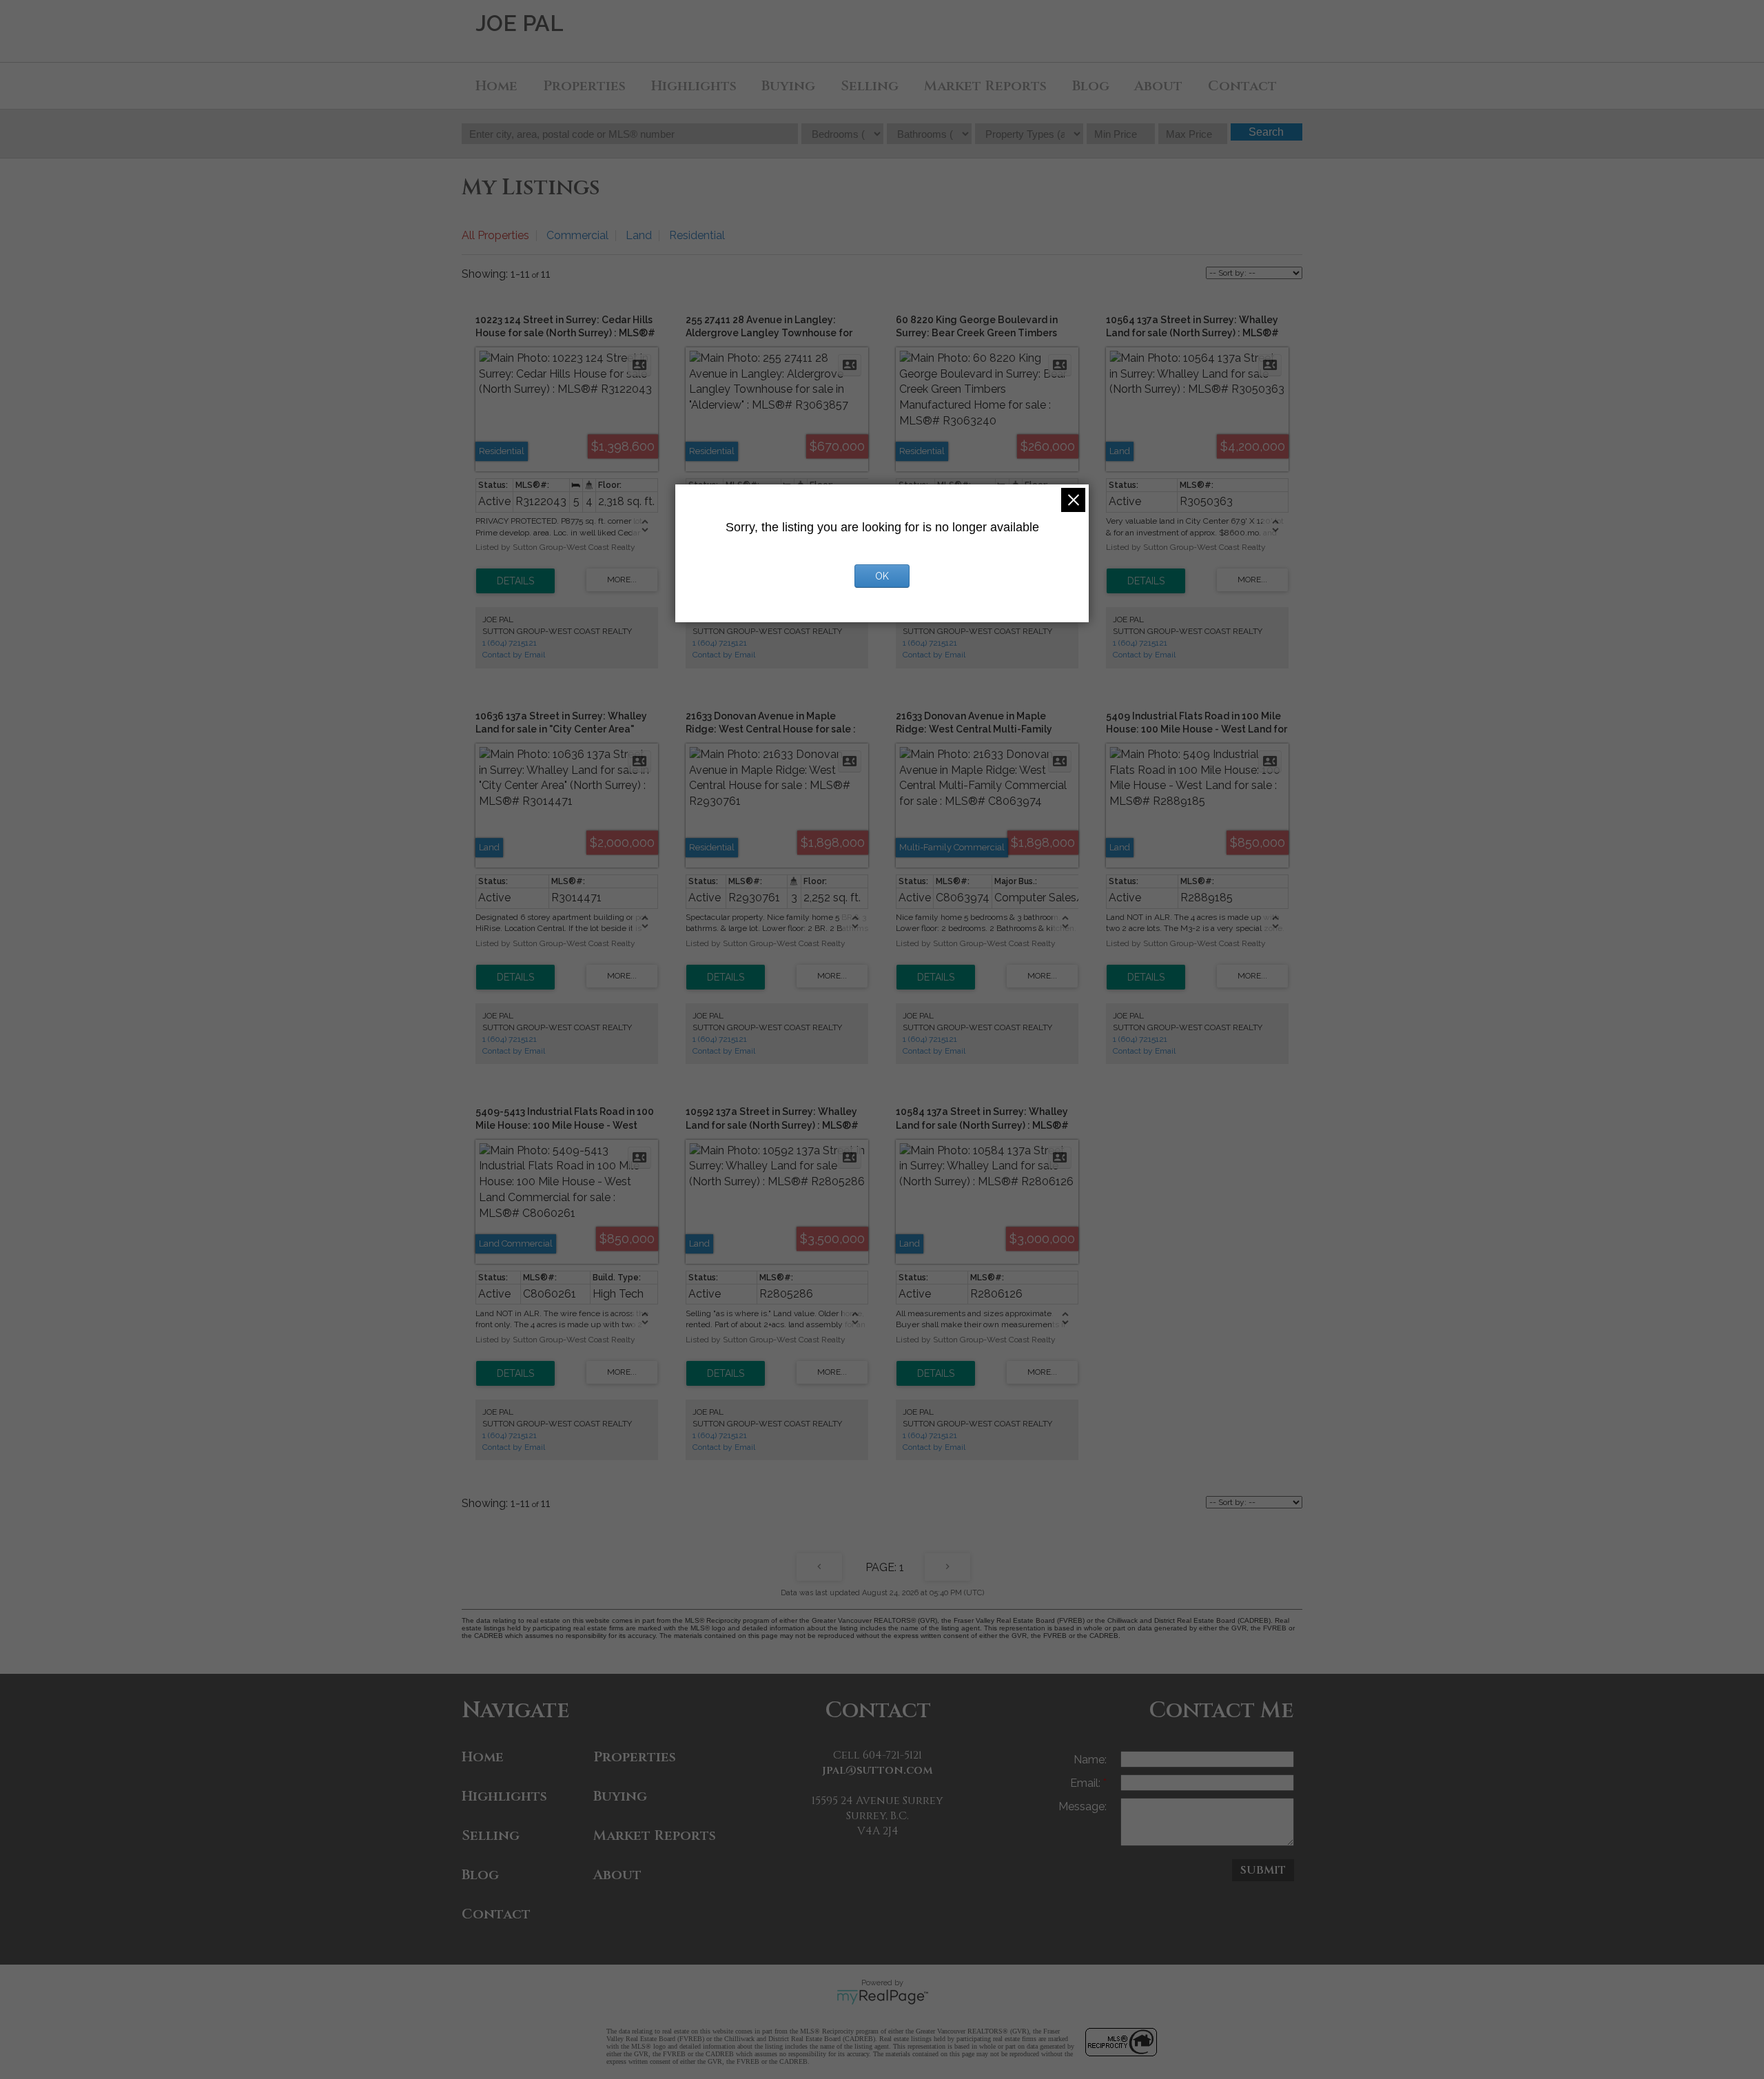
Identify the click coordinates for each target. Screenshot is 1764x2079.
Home (496, 86)
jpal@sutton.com (878, 1770)
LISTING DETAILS (515, 581)
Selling (870, 86)
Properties (584, 86)
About (1158, 86)
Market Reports (985, 86)
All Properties (495, 235)
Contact (1242, 86)
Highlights (694, 86)
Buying (788, 86)
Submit (1263, 1870)
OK (882, 576)
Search (1266, 132)
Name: (1090, 1760)
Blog (1091, 86)
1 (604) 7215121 (510, 643)
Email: (1087, 1783)
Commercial (577, 235)
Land (639, 235)
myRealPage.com (882, 1997)
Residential (697, 235)
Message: (1083, 1806)
